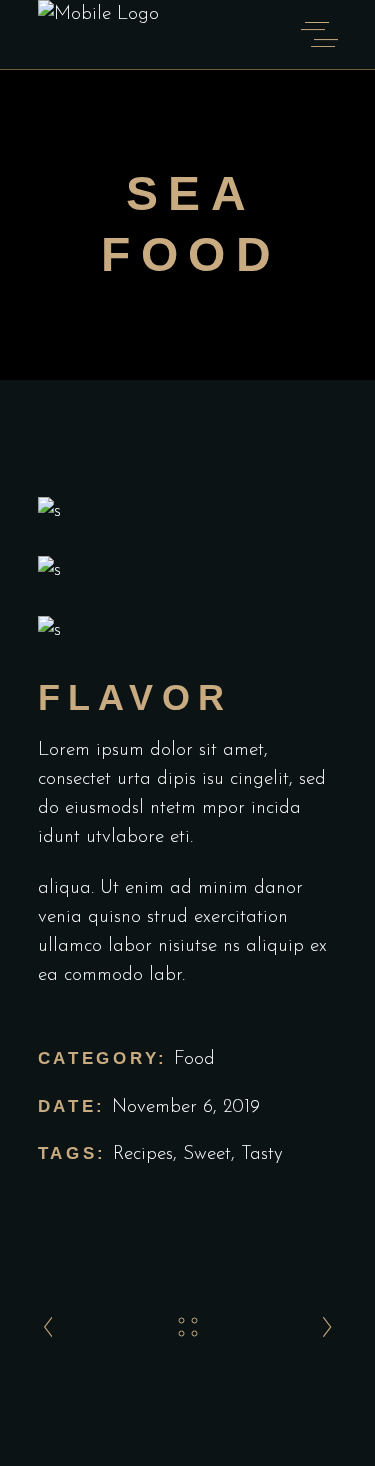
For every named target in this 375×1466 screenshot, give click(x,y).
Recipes (143, 1154)
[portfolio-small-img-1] (188, 511)
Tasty (262, 1154)
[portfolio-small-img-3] (188, 630)
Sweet (207, 1154)
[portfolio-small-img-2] (188, 570)
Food (194, 1059)
